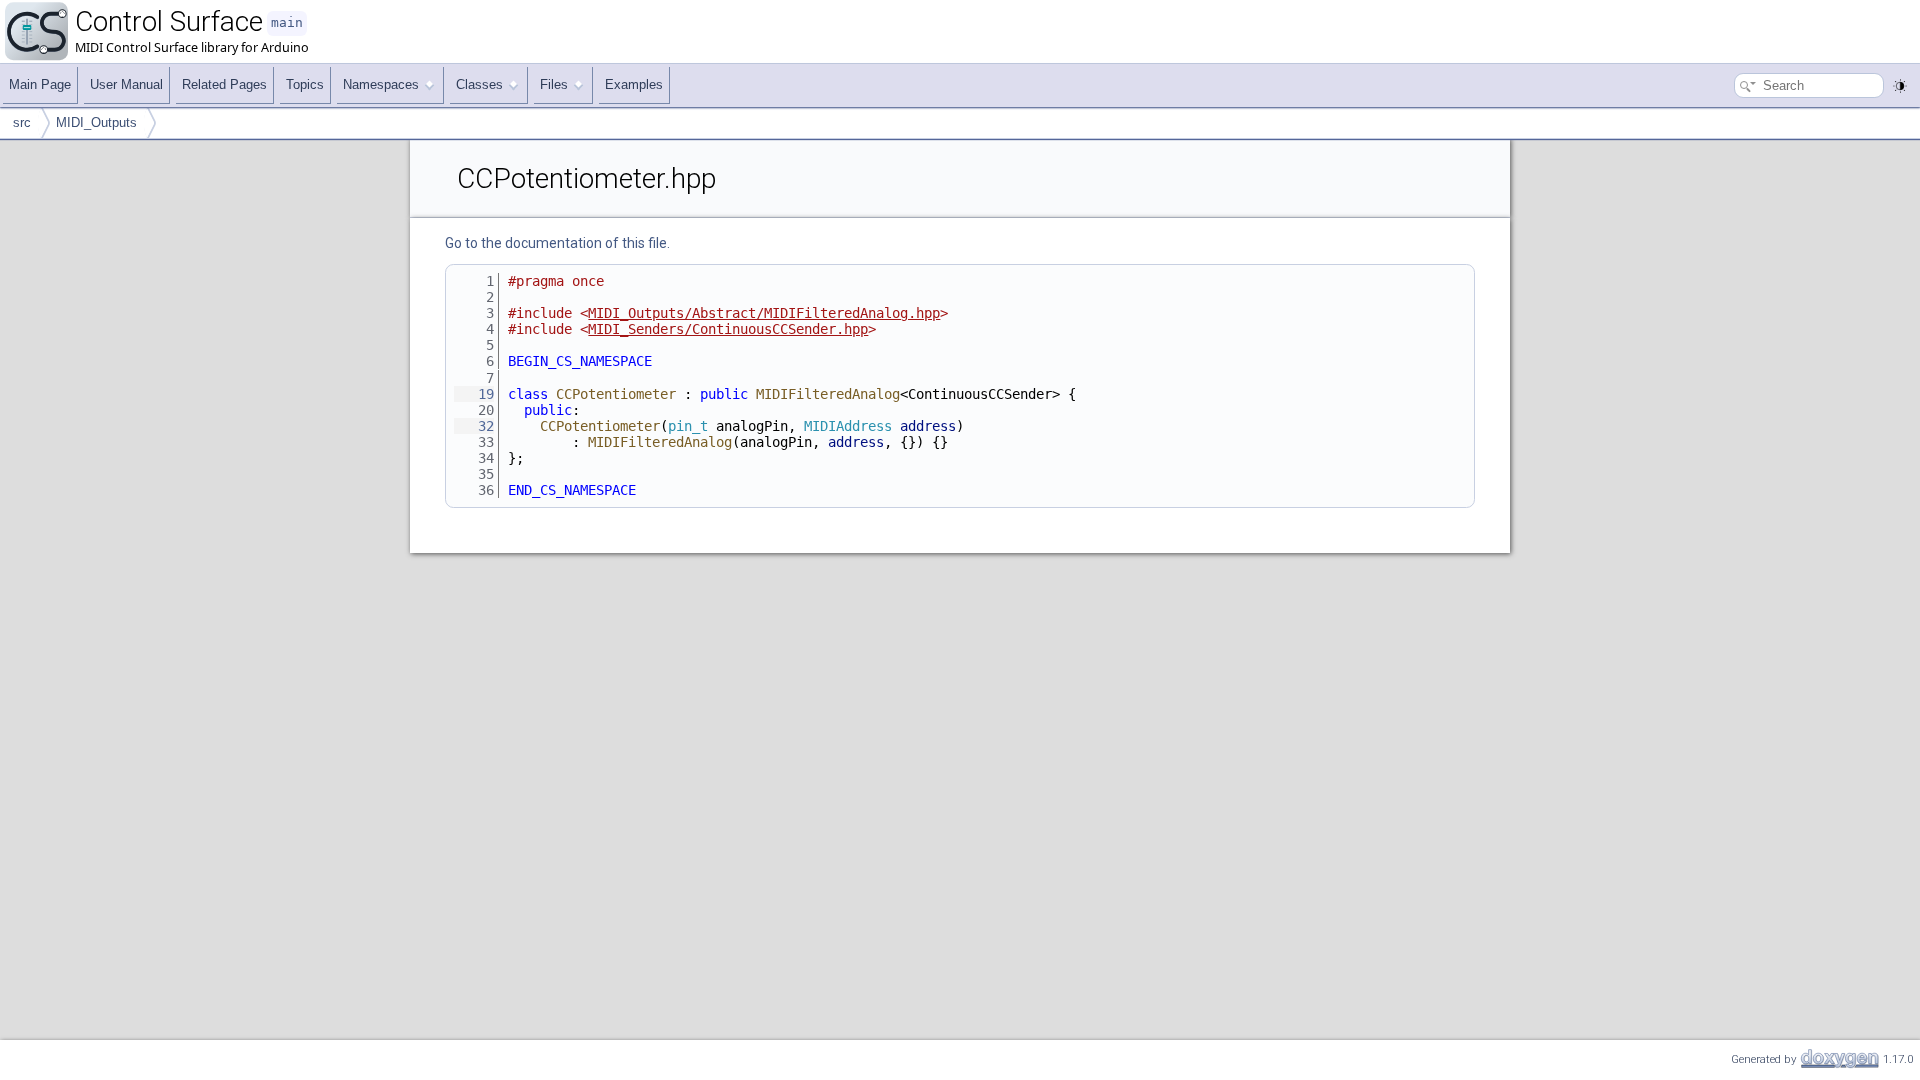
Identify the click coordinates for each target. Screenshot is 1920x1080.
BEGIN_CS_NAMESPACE (580, 361)
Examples (634, 84)
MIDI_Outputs (96, 122)
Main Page (40, 84)
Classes (479, 84)
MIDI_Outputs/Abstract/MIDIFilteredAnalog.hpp (764, 313)
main (287, 22)
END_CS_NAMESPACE (572, 490)
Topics (305, 84)
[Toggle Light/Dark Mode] (1900, 86)
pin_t (688, 426)
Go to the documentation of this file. (557, 243)
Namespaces (381, 84)
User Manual (126, 84)
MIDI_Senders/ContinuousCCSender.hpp (728, 329)
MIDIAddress (848, 426)
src (22, 122)
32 (474, 426)
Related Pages (224, 84)
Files (554, 84)
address (928, 426)
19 (474, 394)
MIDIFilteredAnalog (828, 394)
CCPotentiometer (616, 394)
